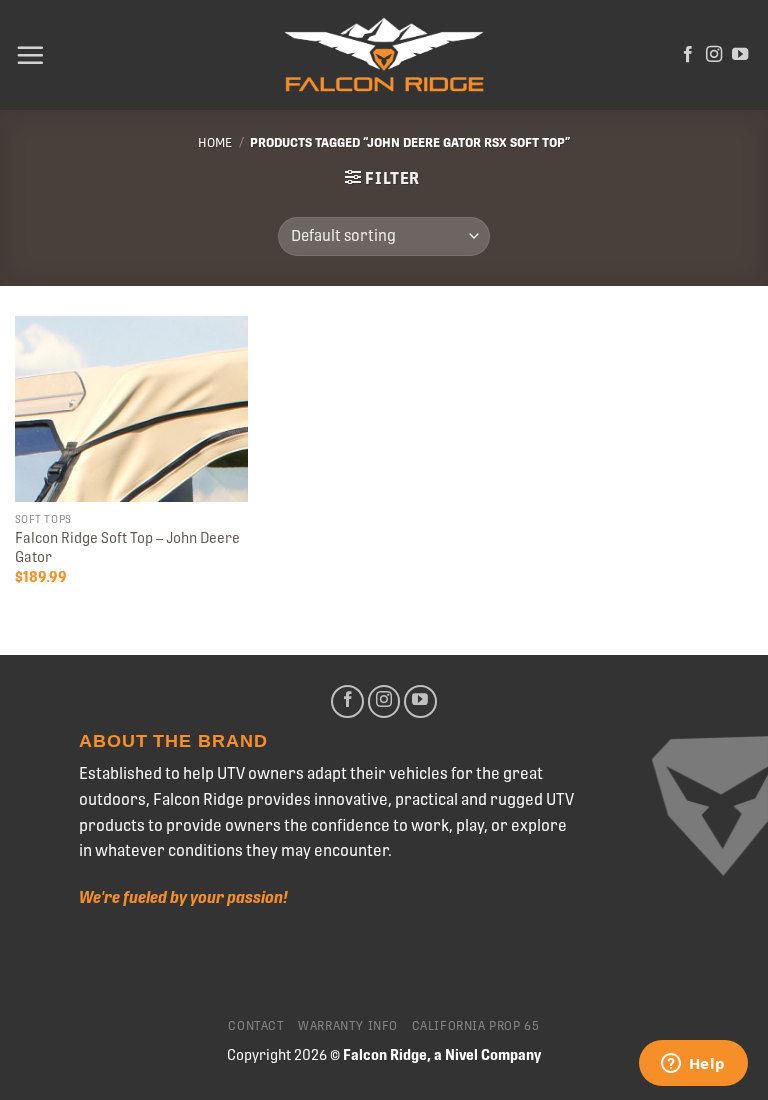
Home (215, 142)
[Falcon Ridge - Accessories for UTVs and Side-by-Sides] (384, 55)
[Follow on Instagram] (714, 55)
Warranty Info (348, 1026)
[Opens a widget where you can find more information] (693, 1065)
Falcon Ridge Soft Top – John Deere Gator (127, 547)
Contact (256, 1026)
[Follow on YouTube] (740, 55)
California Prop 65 (476, 1026)
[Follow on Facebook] (688, 55)
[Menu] (30, 55)
